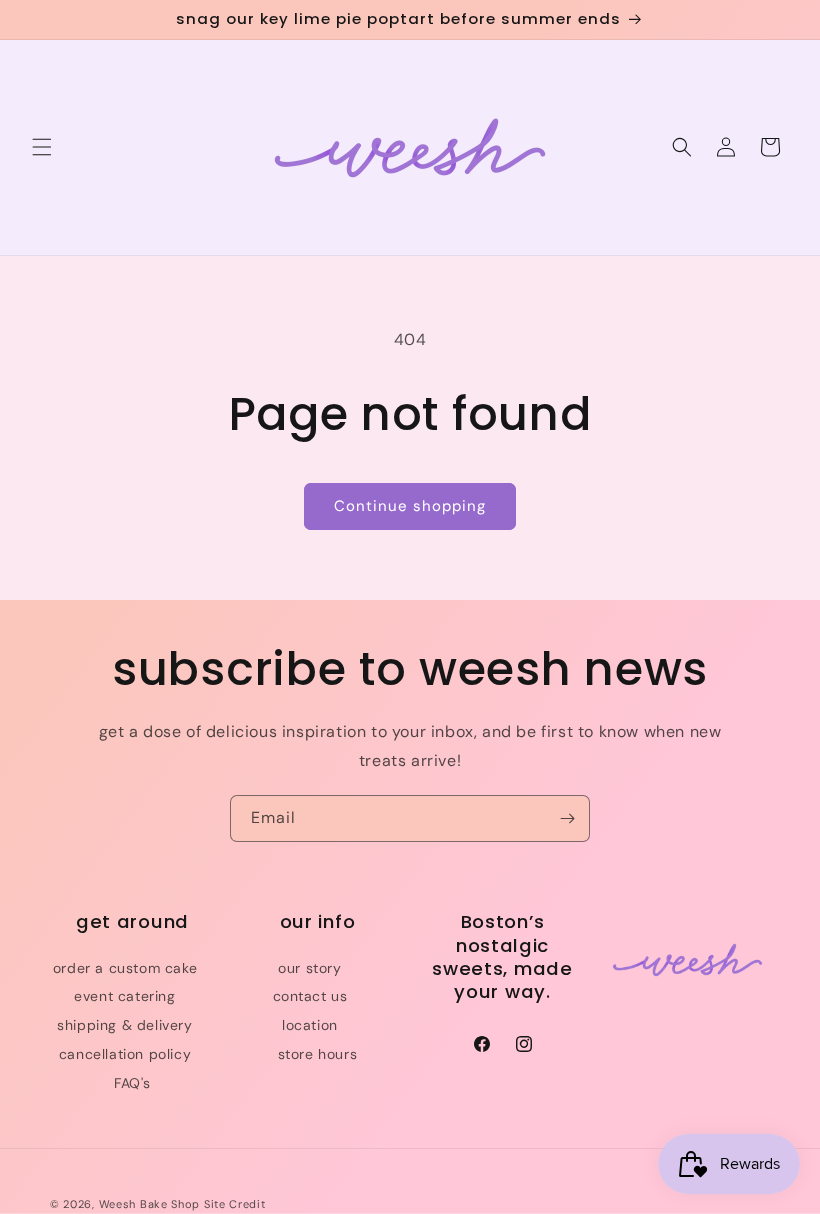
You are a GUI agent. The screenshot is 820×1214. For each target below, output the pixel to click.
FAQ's (132, 1083)
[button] (42, 147)
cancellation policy (125, 1054)
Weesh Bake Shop (150, 1204)
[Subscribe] (567, 818)
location (310, 1025)
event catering (124, 996)
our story (309, 968)
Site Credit (235, 1204)
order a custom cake (125, 968)
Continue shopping (410, 506)
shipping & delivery (124, 1025)
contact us (310, 996)
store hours (318, 1054)
